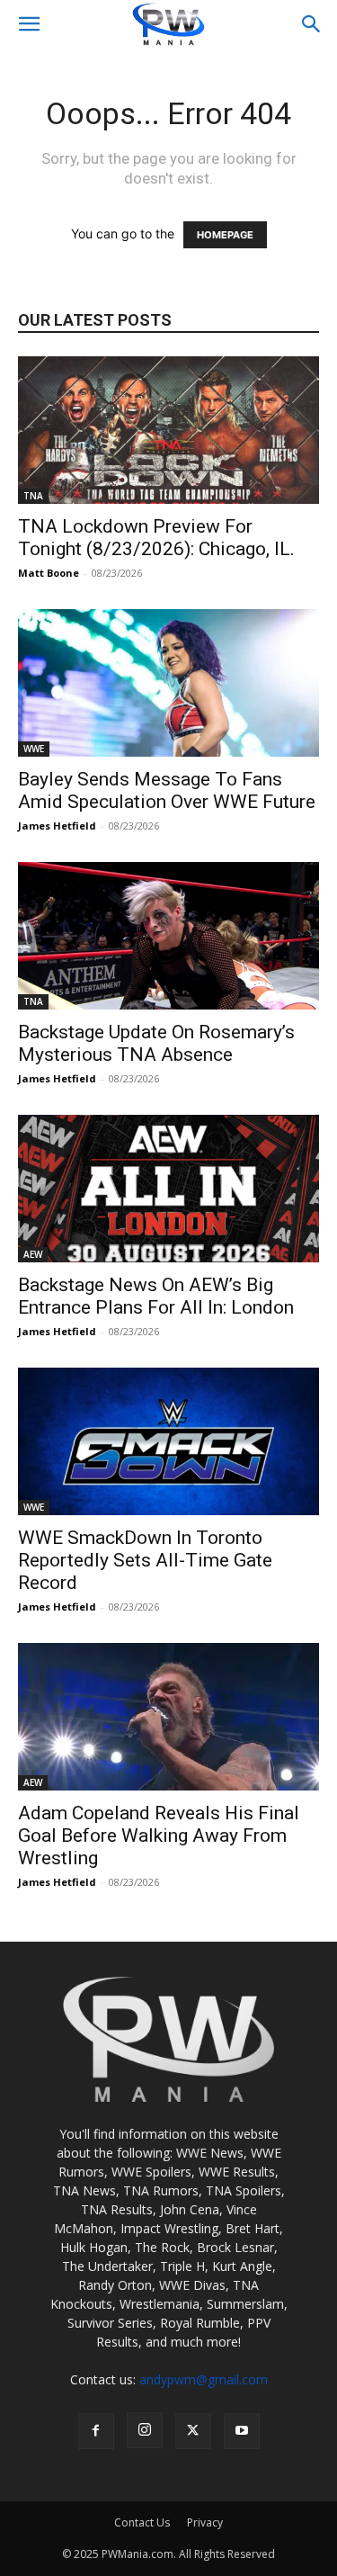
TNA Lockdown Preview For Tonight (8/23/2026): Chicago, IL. (156, 538)
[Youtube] (242, 2431)
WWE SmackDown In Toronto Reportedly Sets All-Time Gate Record (145, 1560)
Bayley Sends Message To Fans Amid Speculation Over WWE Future (167, 790)
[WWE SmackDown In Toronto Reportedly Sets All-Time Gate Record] (168, 1441)
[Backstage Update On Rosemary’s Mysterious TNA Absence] (168, 936)
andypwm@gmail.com (204, 2379)
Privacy (205, 2522)
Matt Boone (49, 573)
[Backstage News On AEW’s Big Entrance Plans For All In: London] (168, 1189)
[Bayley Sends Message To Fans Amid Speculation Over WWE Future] (168, 683)
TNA (33, 496)
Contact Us (142, 2522)
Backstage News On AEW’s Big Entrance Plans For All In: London (156, 1296)
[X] (193, 2431)
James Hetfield (57, 826)
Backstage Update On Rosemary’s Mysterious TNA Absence (156, 1043)
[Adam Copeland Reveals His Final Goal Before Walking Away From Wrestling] (168, 1717)
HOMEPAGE (225, 235)
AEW (33, 1254)
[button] (29, 24)
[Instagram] (145, 2430)
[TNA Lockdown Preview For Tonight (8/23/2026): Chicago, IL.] (168, 430)
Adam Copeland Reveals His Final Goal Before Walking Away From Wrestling (159, 1836)
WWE (34, 749)
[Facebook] (96, 2431)
